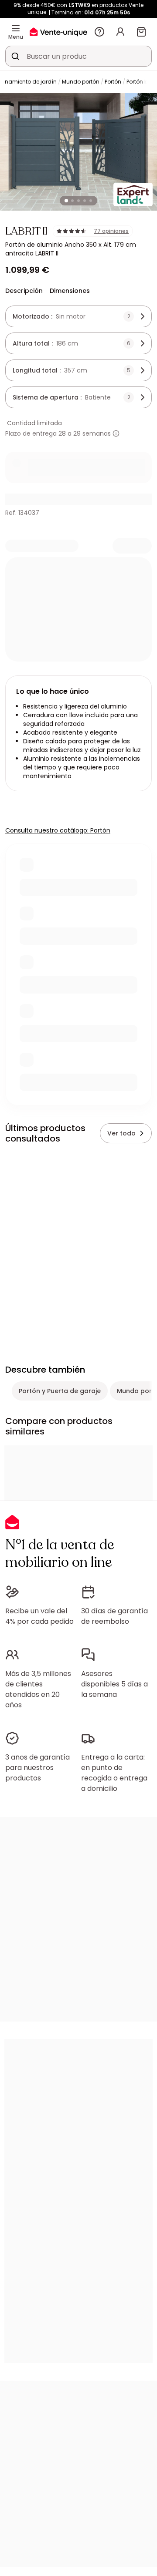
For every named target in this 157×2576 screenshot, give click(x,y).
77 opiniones (111, 231)
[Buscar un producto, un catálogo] (15, 56)
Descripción (24, 291)
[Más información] (116, 433)
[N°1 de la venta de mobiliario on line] (58, 32)
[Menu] (16, 28)
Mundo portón (81, 82)
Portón (113, 82)
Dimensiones (70, 291)
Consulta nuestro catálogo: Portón (58, 830)
